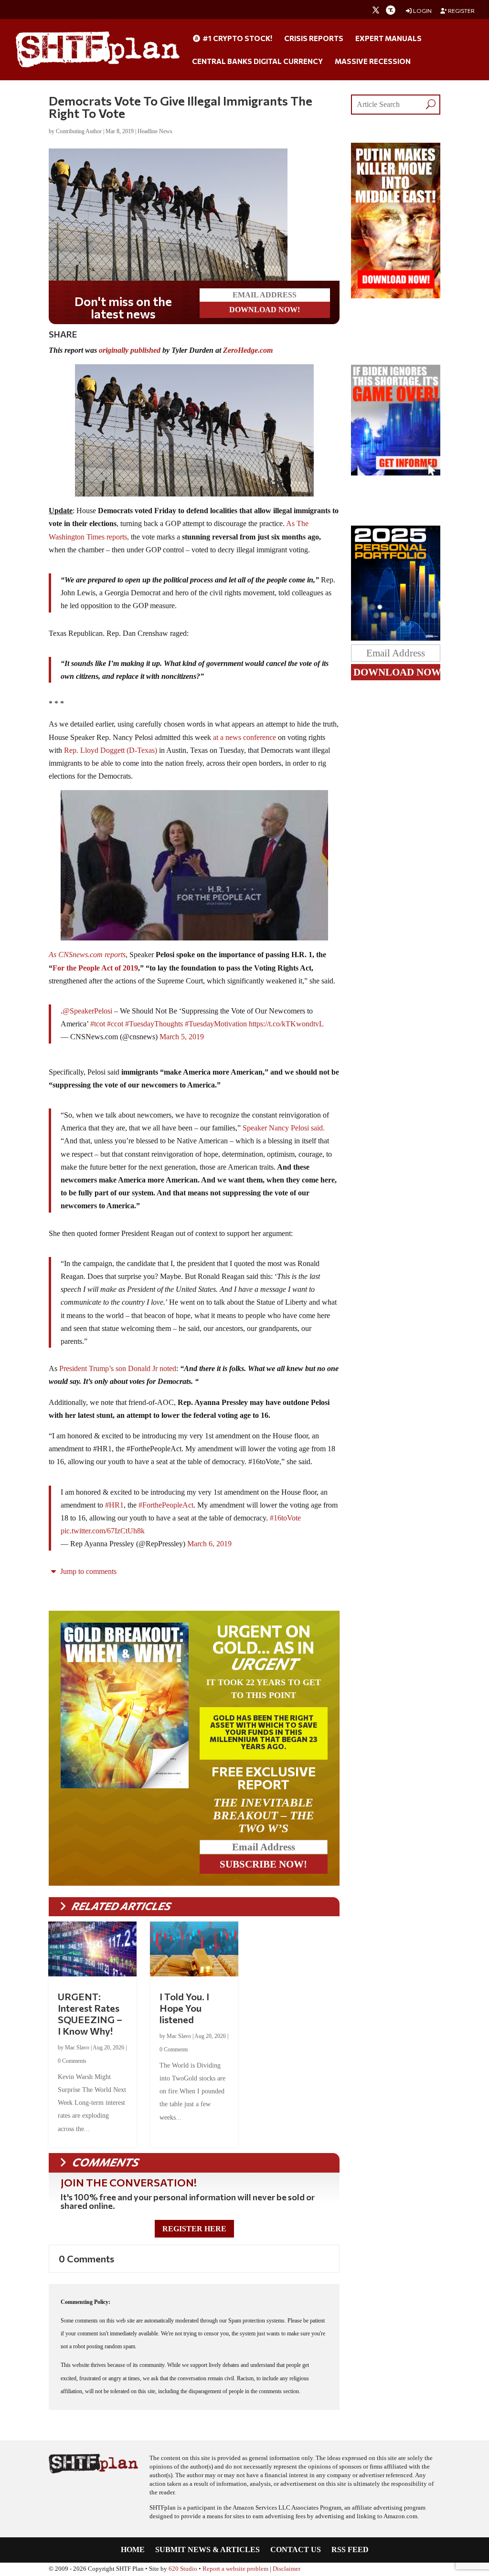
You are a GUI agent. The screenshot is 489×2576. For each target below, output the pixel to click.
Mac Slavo (77, 2048)
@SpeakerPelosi (87, 1011)
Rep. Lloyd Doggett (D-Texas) (111, 750)
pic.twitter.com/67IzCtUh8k (103, 1531)
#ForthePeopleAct (166, 1505)
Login (422, 11)
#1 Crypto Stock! (237, 39)
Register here (194, 2229)
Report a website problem (235, 2569)
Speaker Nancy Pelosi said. (284, 1128)
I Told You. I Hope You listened (184, 2008)
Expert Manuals (388, 39)
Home (133, 2550)
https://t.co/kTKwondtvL (286, 1024)
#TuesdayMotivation (216, 1024)
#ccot (115, 1024)
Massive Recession (373, 62)
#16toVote (285, 1518)
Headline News (155, 131)
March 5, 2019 (182, 1037)
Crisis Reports (314, 39)
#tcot (98, 1024)
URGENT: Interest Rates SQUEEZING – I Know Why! (90, 2014)
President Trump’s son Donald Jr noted (118, 1368)
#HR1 (114, 1505)
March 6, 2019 (209, 1544)
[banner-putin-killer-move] (395, 296)
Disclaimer (287, 2569)
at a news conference (244, 737)
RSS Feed (350, 2550)
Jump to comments (87, 1571)
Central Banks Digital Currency (257, 62)
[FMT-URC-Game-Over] (395, 473)
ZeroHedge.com (248, 350)
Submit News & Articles (207, 2550)
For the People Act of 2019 (95, 968)
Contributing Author (79, 131)
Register (461, 11)
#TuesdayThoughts (154, 1024)
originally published (130, 350)
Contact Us (296, 2550)
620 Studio (183, 2569)
